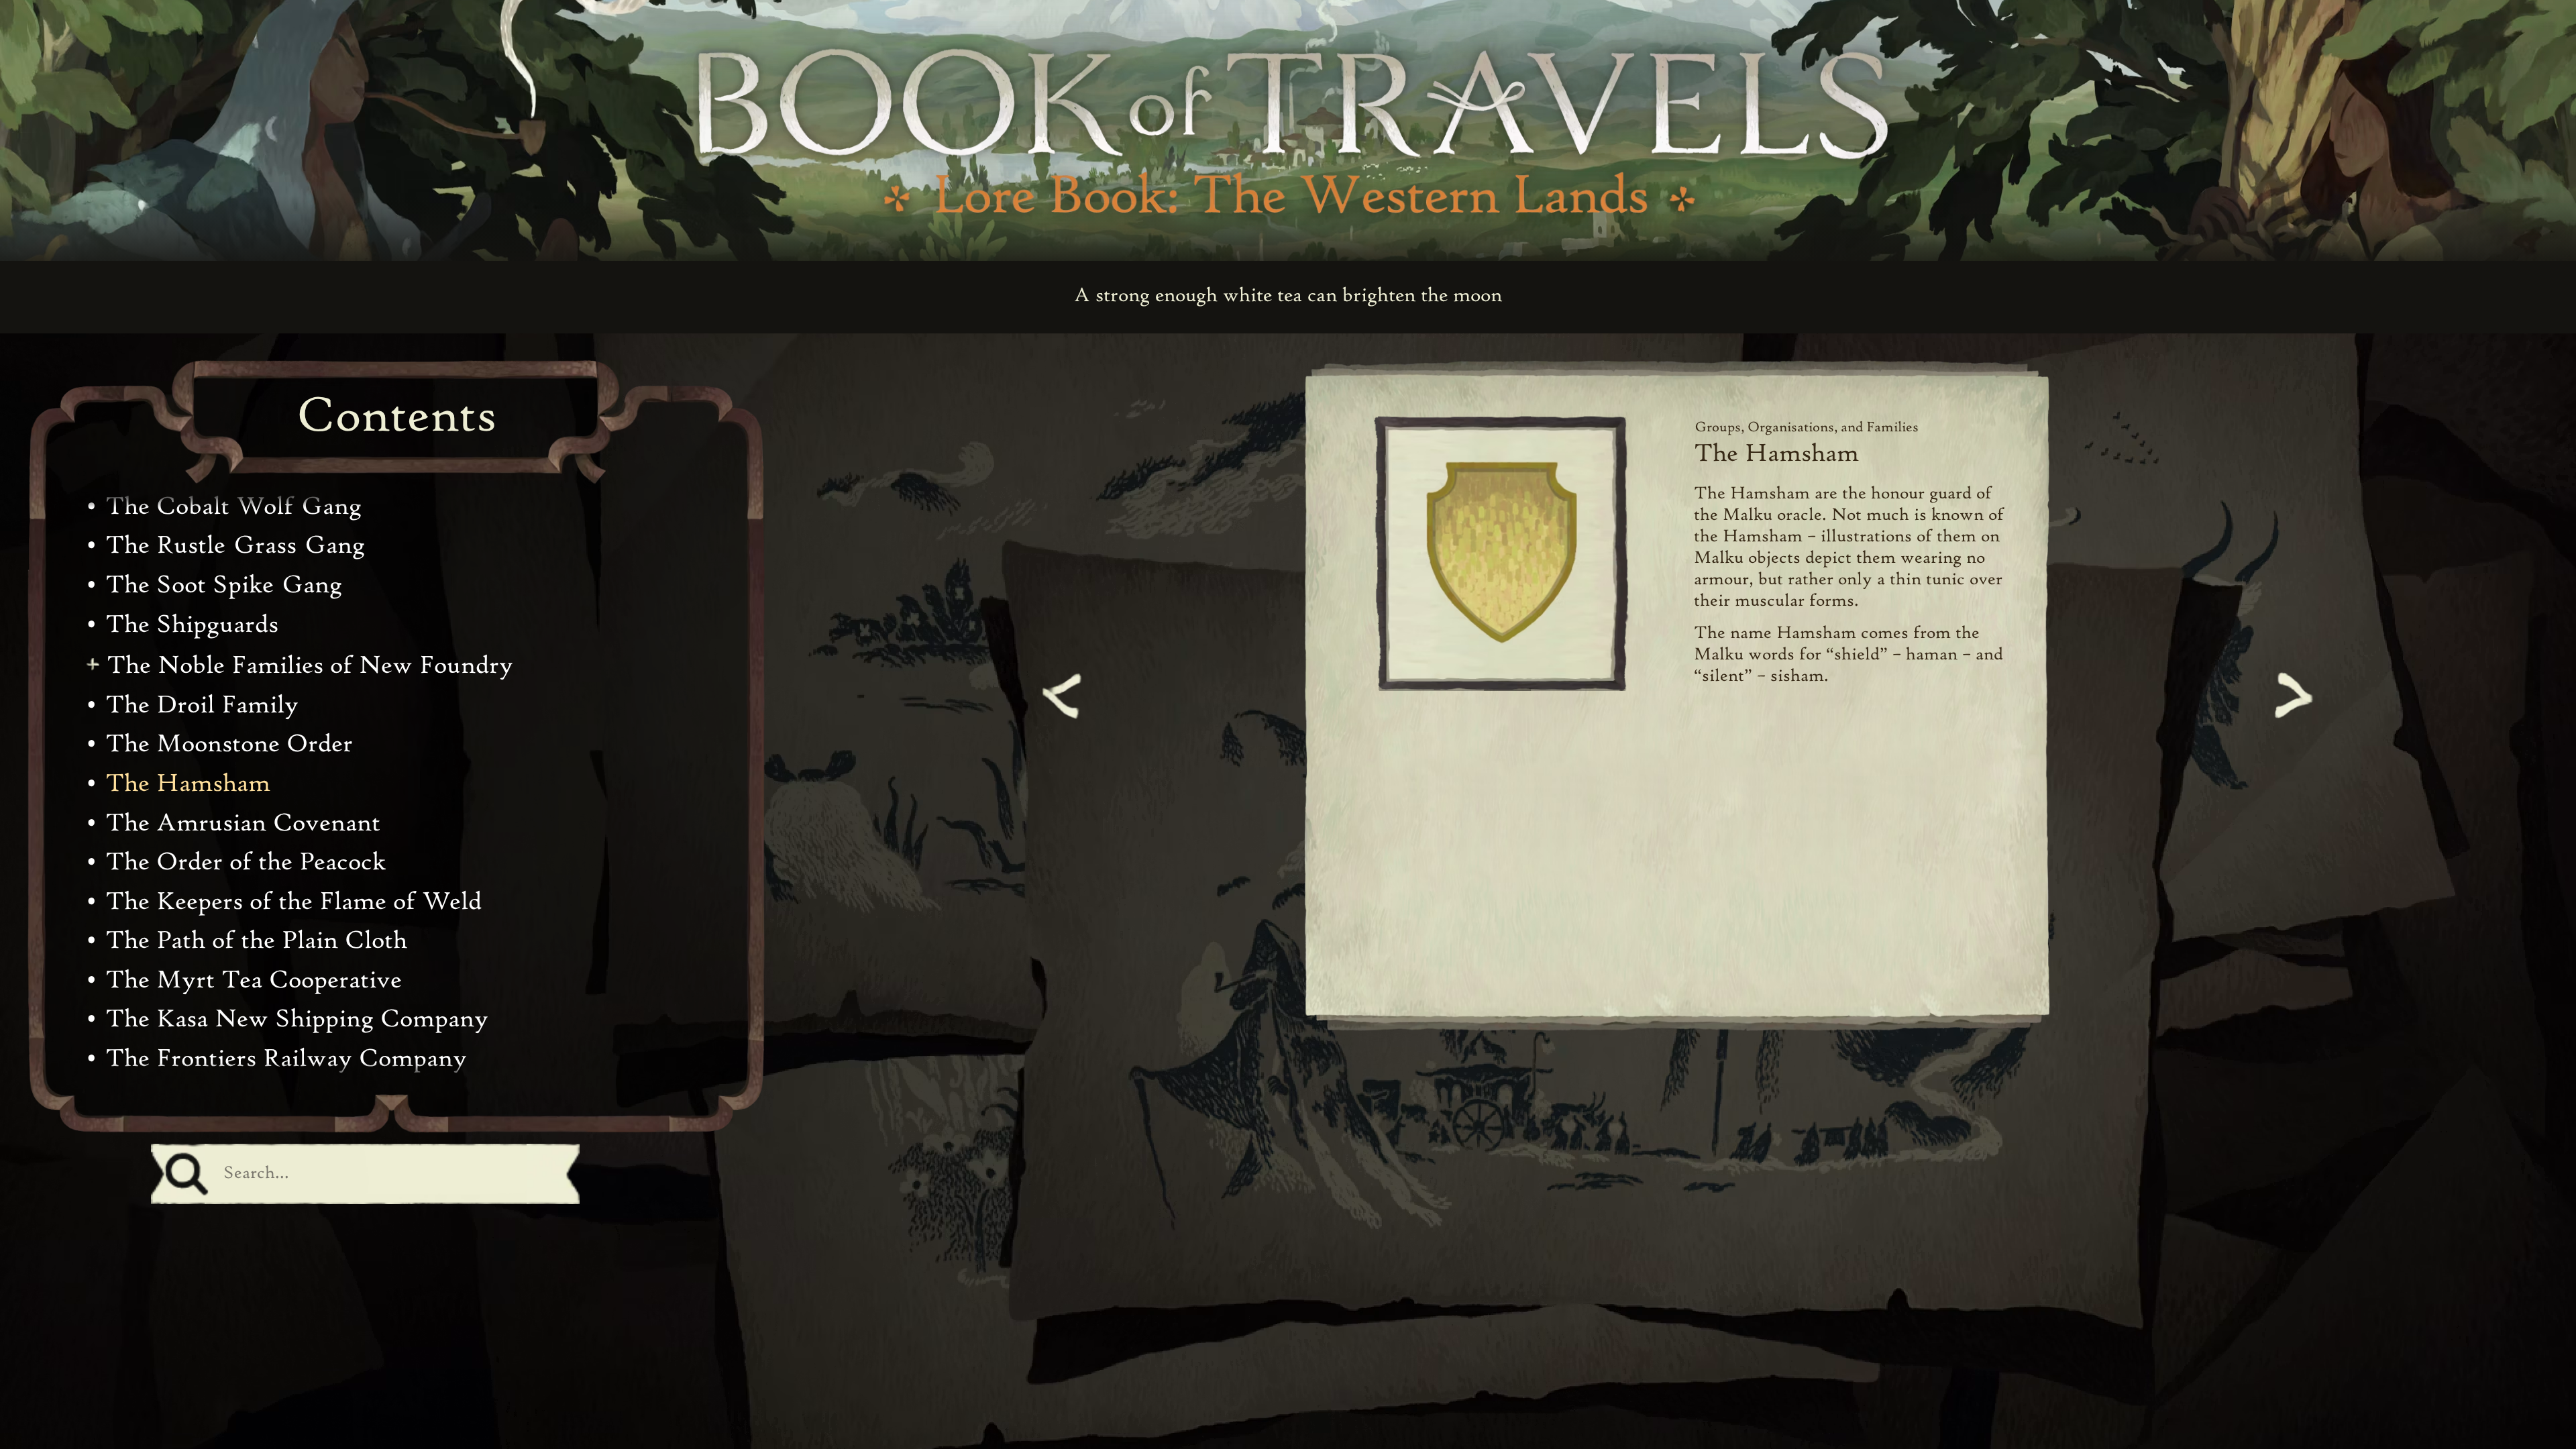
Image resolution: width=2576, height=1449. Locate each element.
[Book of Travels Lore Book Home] (1288, 123)
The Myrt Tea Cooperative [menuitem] (254, 981)
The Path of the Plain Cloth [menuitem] (256, 942)
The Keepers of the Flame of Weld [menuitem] (293, 903)
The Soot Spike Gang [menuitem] (224, 586)
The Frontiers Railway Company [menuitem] (286, 1060)
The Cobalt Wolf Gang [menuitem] (233, 507)
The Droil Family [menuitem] (202, 706)
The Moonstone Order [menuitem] (229, 745)
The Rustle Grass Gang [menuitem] (235, 546)
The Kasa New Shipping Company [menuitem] (297, 1020)
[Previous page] (1065, 696)
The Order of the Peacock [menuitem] (246, 863)
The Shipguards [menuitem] (192, 626)
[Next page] (2290, 696)
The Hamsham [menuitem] (188, 785)
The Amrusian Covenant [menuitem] (243, 824)
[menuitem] (302, 667)
